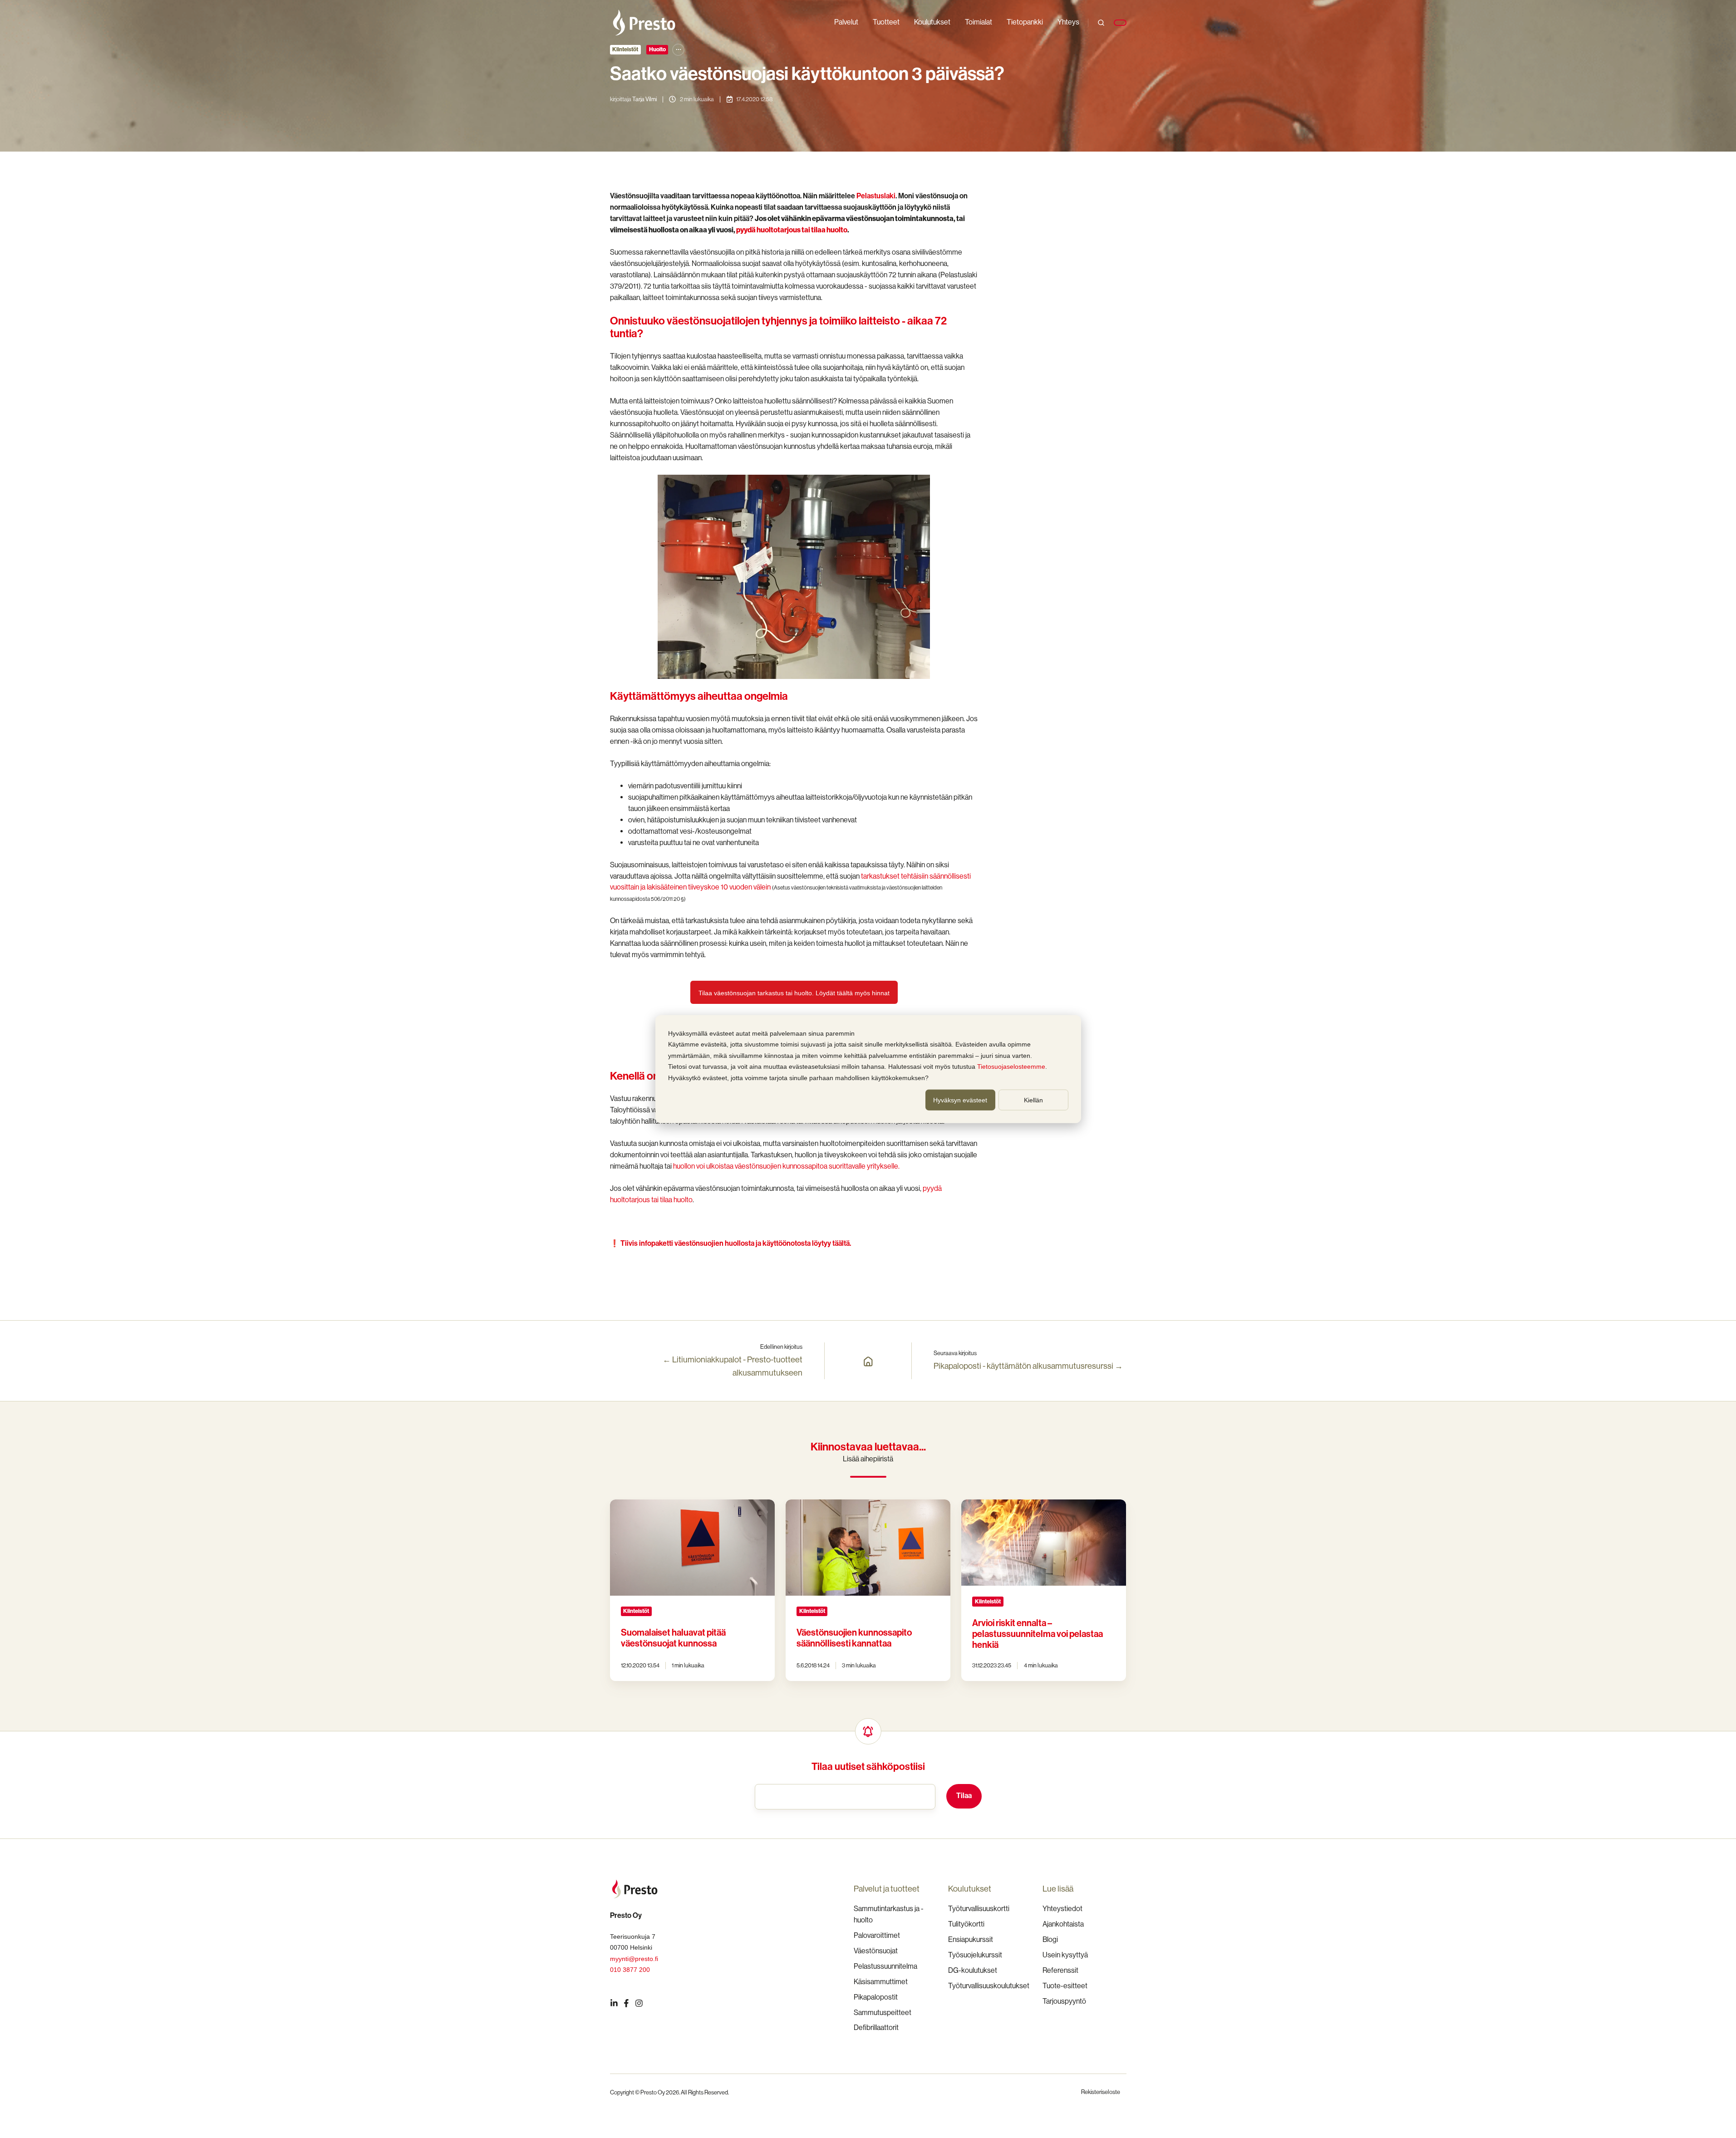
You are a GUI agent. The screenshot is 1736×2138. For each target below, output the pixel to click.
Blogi (1050, 1939)
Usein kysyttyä (1065, 1955)
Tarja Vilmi (644, 99)
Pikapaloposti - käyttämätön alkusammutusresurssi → (1028, 1366)
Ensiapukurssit (971, 1939)
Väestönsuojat (876, 1951)
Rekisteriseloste (1101, 2092)
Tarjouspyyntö (1064, 2001)
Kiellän (1033, 1100)
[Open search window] (1101, 23)
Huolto (657, 49)
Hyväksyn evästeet (960, 1100)
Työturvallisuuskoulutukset (989, 1986)
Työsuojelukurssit (975, 1955)
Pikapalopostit (876, 1997)
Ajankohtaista (1063, 1924)
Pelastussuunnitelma (885, 1966)
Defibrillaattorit (876, 2027)
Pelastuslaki (876, 196)
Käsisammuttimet (881, 1982)
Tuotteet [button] (886, 22)
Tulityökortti (966, 1924)
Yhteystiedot (1062, 1909)
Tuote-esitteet (1065, 1986)
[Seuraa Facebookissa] (626, 2003)
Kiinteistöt (625, 49)
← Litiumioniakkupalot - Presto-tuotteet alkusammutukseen (733, 1366)
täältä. (841, 1243)
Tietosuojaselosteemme (1011, 1067)
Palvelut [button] (846, 22)
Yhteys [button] (1068, 22)
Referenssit (1060, 1970)
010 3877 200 (630, 1970)
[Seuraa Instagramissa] (639, 2003)
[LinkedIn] (614, 2003)
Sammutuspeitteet (883, 2013)
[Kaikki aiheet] (678, 50)
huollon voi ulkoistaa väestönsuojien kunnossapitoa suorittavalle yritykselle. (787, 1166)
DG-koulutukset (973, 1970)
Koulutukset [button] (932, 22)
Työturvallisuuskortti (979, 1909)
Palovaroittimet (877, 1935)
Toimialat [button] (979, 22)
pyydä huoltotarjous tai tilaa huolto (792, 230)
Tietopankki (1025, 22)
